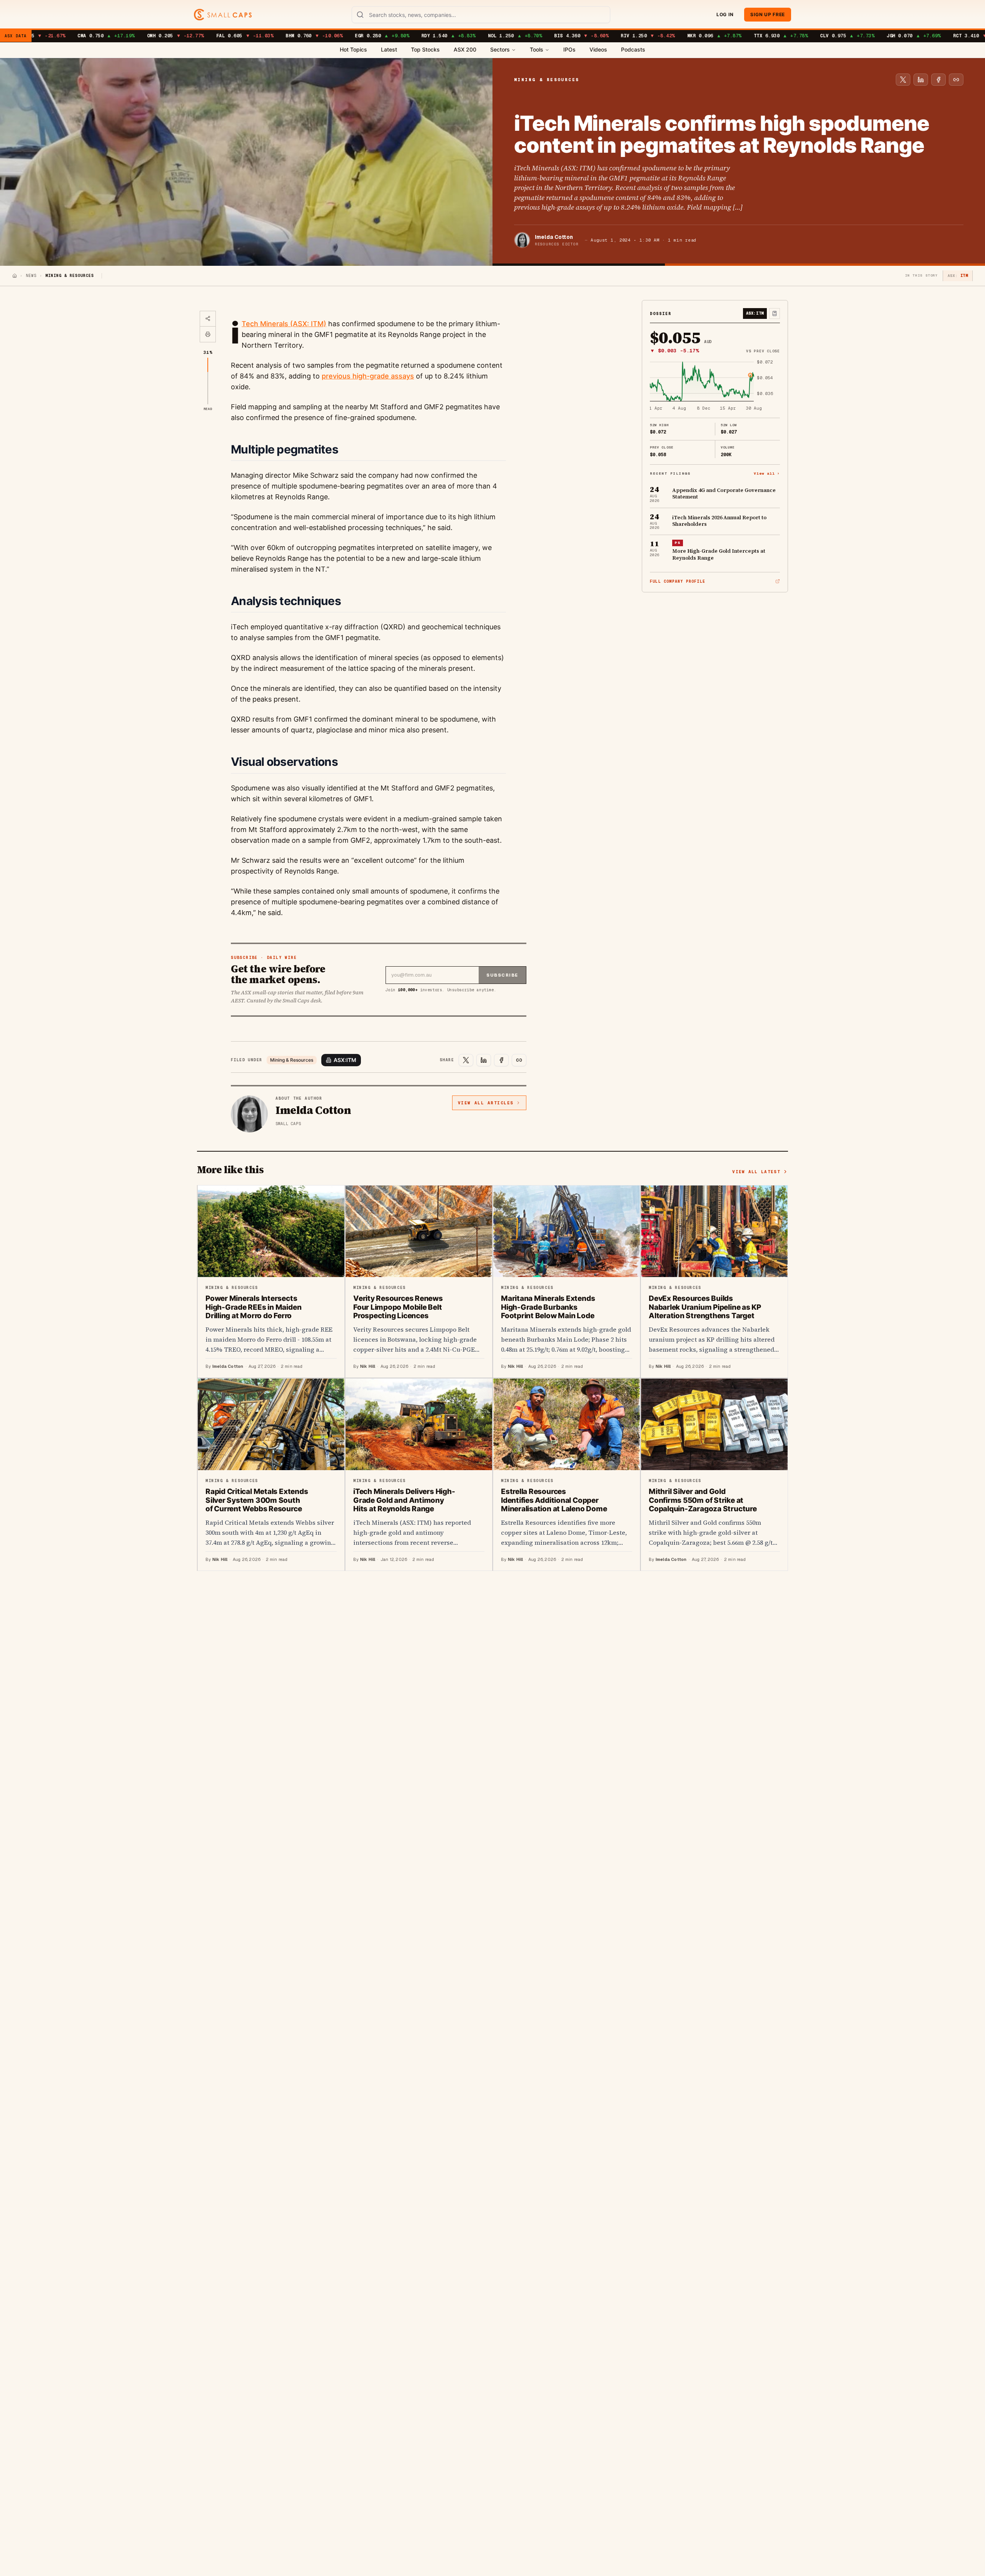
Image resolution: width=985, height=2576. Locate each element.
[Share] (208, 319)
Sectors (500, 49)
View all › (767, 473)
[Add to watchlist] (775, 313)
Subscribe (502, 975)
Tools (537, 49)
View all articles (486, 1103)
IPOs (569, 49)
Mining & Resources (292, 1060)
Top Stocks (425, 49)
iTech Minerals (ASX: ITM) (284, 324)
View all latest (756, 1172)
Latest (389, 49)
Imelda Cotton (554, 237)
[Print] (208, 334)
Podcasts (633, 49)
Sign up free (768, 14)
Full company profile (678, 581)
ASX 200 (465, 49)
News (31, 276)
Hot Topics (353, 49)
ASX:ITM (345, 1060)
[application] (715, 386)
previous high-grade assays (368, 376)
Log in (725, 14)
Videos (598, 49)
